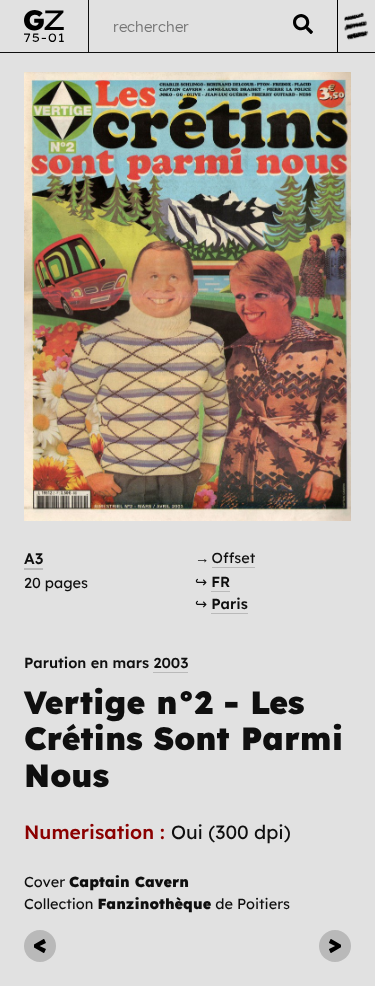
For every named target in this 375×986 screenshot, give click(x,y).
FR (220, 581)
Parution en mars (106, 663)
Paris (229, 603)
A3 (33, 558)
